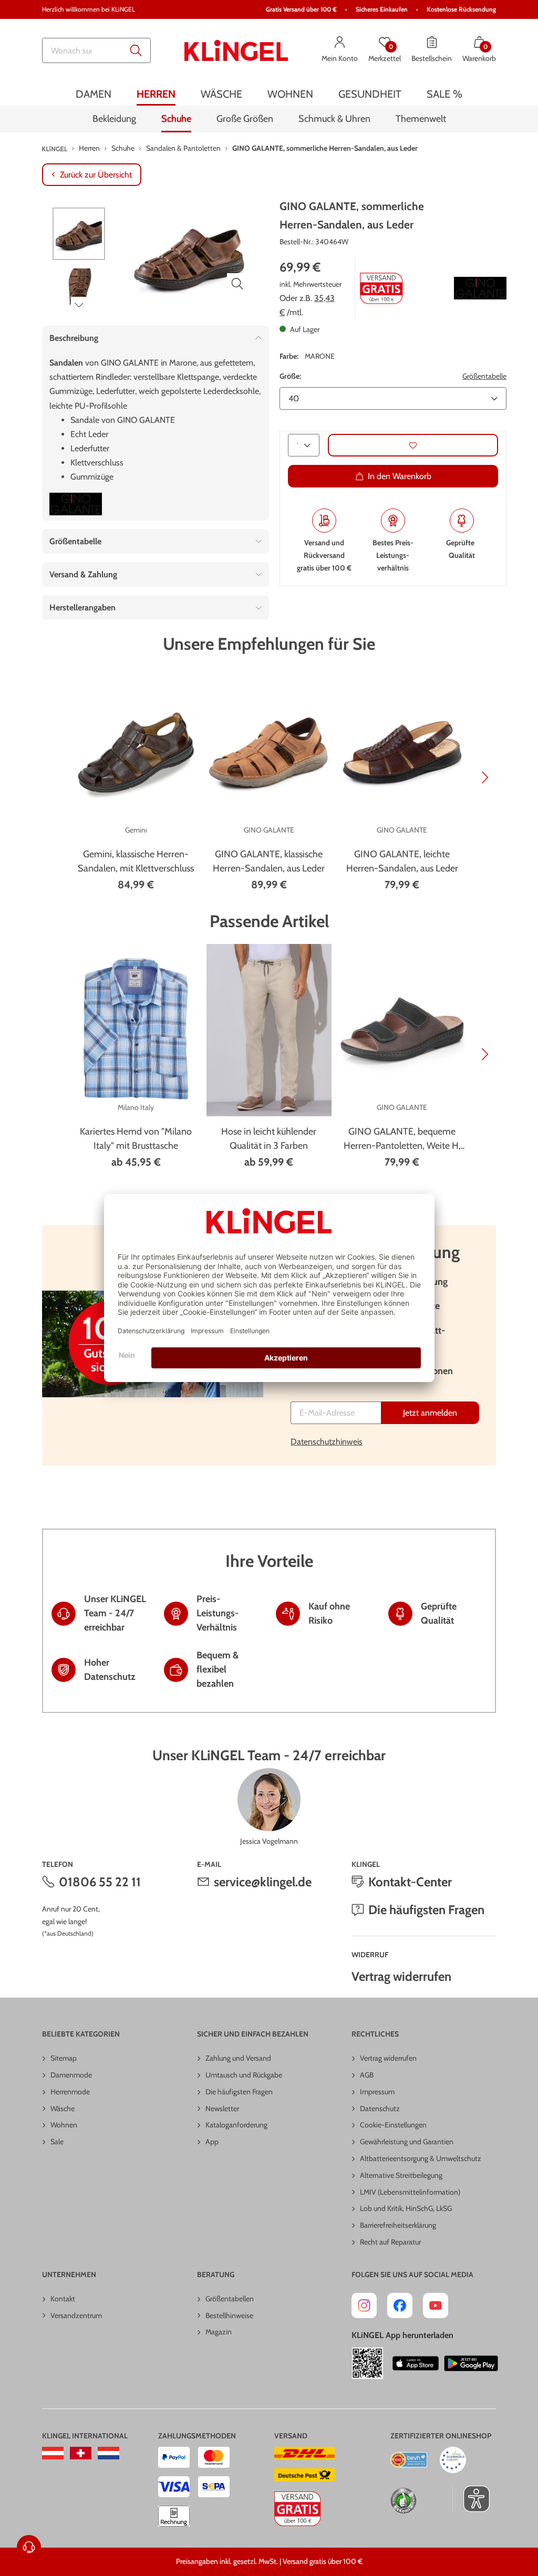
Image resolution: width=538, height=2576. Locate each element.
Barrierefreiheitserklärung (398, 2225)
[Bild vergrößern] (237, 284)
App (212, 2142)
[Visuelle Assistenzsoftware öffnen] (471, 2499)
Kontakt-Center (410, 1882)
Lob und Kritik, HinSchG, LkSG (406, 2208)
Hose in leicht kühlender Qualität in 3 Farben (269, 1139)
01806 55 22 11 (100, 1882)
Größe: (290, 376)
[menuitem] (94, 94)
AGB (367, 2075)
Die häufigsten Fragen (426, 1910)
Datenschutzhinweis (327, 1442)
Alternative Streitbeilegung (401, 2175)
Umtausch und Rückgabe (244, 2075)
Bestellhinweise (229, 2315)
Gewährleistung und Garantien (407, 2142)
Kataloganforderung (236, 2125)
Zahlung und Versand (238, 2058)
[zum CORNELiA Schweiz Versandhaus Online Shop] (81, 2453)
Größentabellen (230, 2299)
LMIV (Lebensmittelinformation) (410, 2192)
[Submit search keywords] (136, 50)
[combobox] (96, 50)
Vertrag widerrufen (401, 1976)
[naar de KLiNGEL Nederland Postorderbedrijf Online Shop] (108, 2453)
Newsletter (222, 2108)
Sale (57, 2142)
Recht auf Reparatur (390, 2242)
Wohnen (64, 2125)
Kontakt (63, 2299)
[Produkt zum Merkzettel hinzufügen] (413, 445)
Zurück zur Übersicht (96, 175)
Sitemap (64, 2058)
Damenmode (71, 2075)
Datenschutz (380, 2108)
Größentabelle (484, 376)
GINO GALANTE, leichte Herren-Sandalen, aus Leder (402, 861)
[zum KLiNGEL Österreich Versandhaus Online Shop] (53, 2453)
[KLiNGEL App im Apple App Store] (416, 2363)
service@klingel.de (263, 1882)
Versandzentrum (76, 2315)
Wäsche (63, 2108)
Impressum (377, 2092)
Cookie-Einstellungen (393, 2125)
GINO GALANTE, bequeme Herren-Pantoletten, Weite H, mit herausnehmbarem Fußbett (402, 1139)
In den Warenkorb (400, 476)
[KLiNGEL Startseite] (236, 50)
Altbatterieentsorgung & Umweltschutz (421, 2158)
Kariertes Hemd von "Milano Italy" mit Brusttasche (136, 1139)
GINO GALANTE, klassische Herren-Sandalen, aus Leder (269, 861)
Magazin (219, 2332)
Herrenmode (70, 2092)
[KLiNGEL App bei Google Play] (471, 2363)
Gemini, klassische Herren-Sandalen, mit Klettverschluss (136, 861)
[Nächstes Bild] (79, 305)
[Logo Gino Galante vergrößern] (480, 288)
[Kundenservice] (29, 2547)
